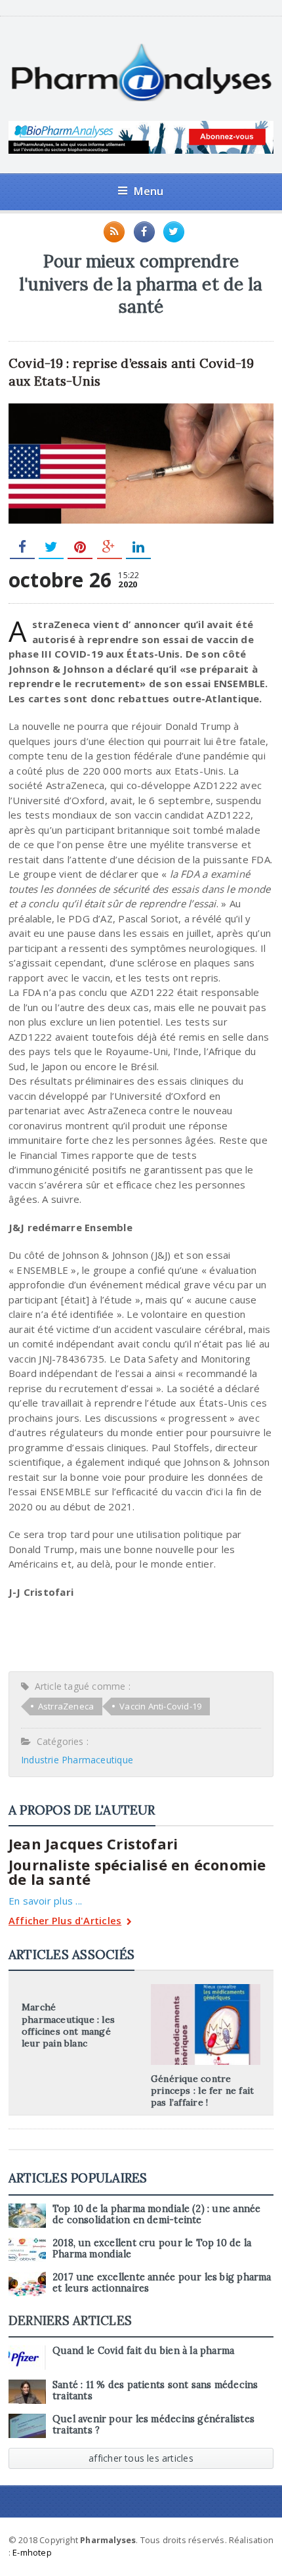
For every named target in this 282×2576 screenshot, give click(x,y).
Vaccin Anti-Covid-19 (160, 1706)
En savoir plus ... (45, 1901)
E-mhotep (32, 2552)
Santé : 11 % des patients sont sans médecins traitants (155, 2390)
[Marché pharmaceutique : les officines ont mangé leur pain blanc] (76, 1989)
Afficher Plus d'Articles (65, 1921)
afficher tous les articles (141, 2458)
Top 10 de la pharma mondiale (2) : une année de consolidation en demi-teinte (157, 2214)
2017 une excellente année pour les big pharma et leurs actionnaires (162, 2283)
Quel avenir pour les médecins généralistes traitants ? (153, 2425)
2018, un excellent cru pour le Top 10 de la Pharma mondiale (152, 2248)
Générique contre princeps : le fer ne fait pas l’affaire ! (202, 2090)
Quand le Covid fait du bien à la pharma (143, 2351)
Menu (149, 191)
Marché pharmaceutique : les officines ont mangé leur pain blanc (68, 2025)
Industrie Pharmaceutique (77, 1760)
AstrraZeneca (66, 1706)
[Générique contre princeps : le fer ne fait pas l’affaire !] (206, 1989)
